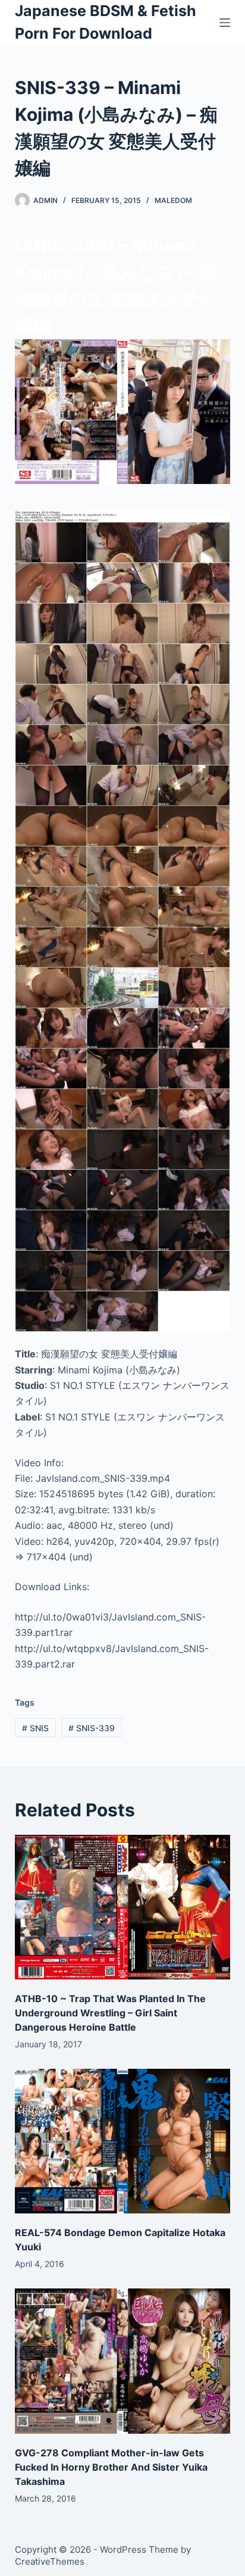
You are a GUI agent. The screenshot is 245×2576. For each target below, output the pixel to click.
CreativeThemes (50, 2561)
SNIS (35, 1728)
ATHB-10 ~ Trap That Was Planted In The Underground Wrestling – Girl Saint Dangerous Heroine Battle (110, 2013)
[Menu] (225, 23)
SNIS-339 (92, 1728)
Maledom (173, 200)
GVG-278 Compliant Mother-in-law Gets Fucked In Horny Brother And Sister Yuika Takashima (111, 2467)
